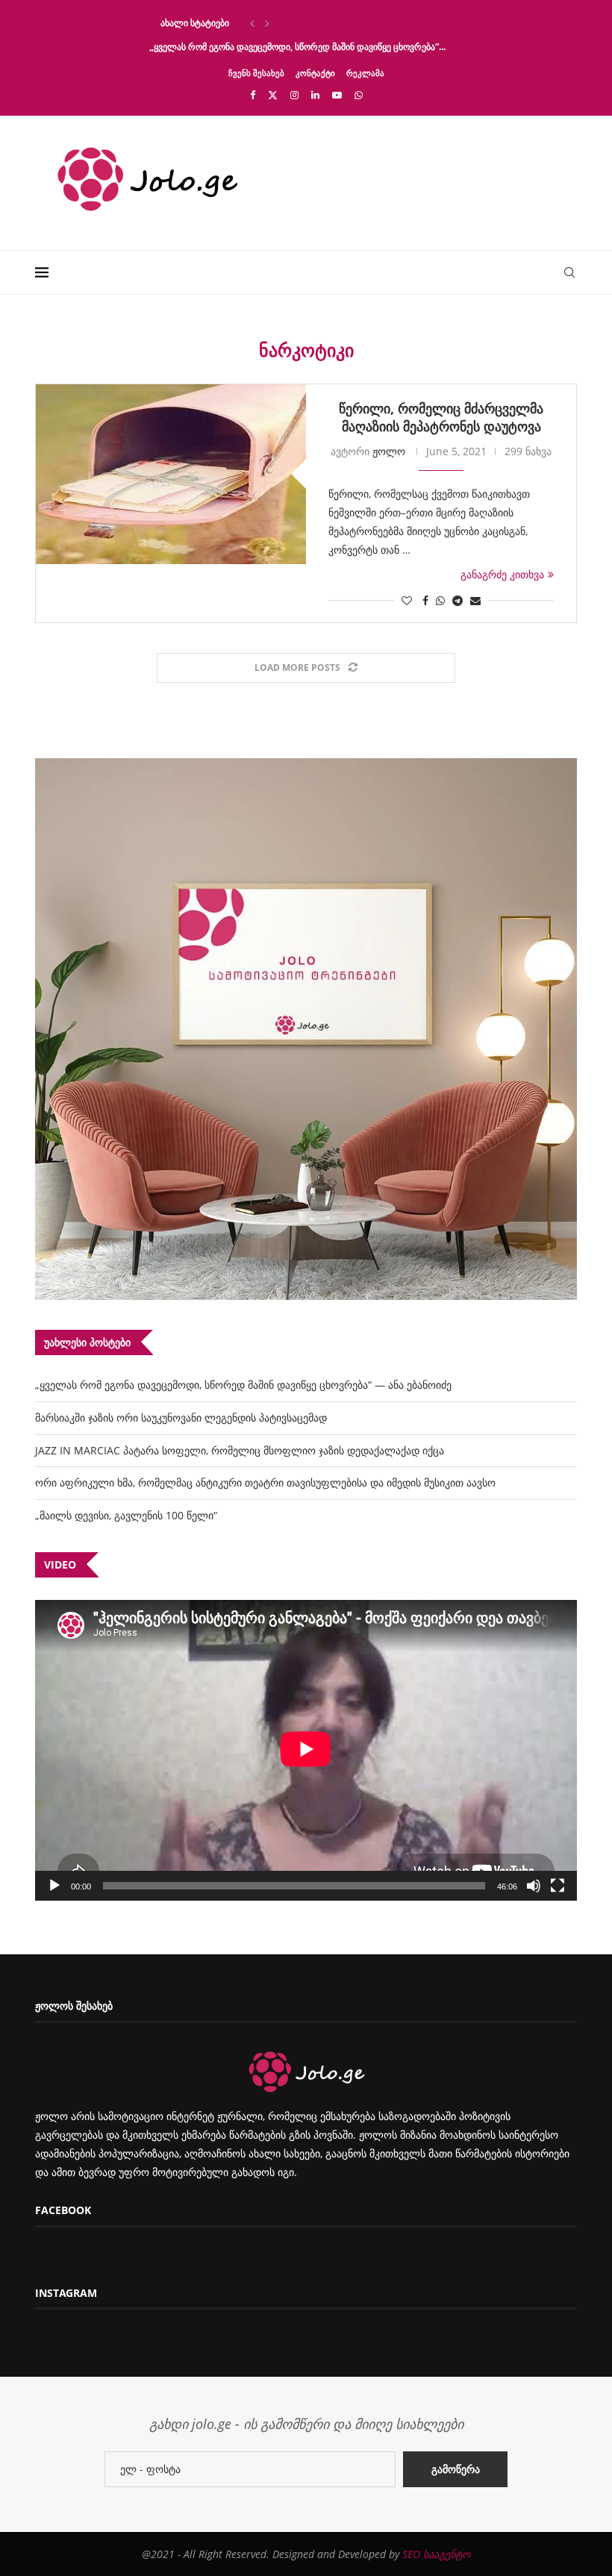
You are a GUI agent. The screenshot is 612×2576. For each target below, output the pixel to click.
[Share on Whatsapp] (440, 600)
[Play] (54, 1886)
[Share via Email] (475, 600)
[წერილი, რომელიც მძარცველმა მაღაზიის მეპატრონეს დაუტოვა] (171, 474)
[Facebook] (253, 95)
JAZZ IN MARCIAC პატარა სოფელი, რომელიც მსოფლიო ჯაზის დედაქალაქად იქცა (240, 1450)
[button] (252, 23)
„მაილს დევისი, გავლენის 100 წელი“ (126, 1515)
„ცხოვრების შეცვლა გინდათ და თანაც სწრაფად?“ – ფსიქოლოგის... (294, 23)
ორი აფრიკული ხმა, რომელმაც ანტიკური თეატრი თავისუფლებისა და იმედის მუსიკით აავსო (265, 1482)
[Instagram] (294, 95)
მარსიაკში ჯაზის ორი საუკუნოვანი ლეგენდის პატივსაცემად (181, 1417)
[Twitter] (273, 95)
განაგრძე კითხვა (502, 574)
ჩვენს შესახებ (256, 73)
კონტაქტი (315, 73)
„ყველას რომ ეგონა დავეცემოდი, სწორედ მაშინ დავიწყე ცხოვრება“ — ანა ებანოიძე (243, 1385)
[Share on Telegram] (458, 600)
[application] (306, 1750)
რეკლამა (365, 73)
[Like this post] (407, 600)
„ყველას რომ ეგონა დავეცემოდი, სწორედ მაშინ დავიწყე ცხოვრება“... (297, 47)
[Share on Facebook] (425, 600)
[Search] (569, 272)
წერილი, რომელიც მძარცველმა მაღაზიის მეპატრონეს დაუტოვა (441, 417)
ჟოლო (389, 451)
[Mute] (534, 1886)
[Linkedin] (315, 95)
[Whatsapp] (359, 95)
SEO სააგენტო (436, 2554)
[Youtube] (337, 95)
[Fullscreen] (558, 1886)
